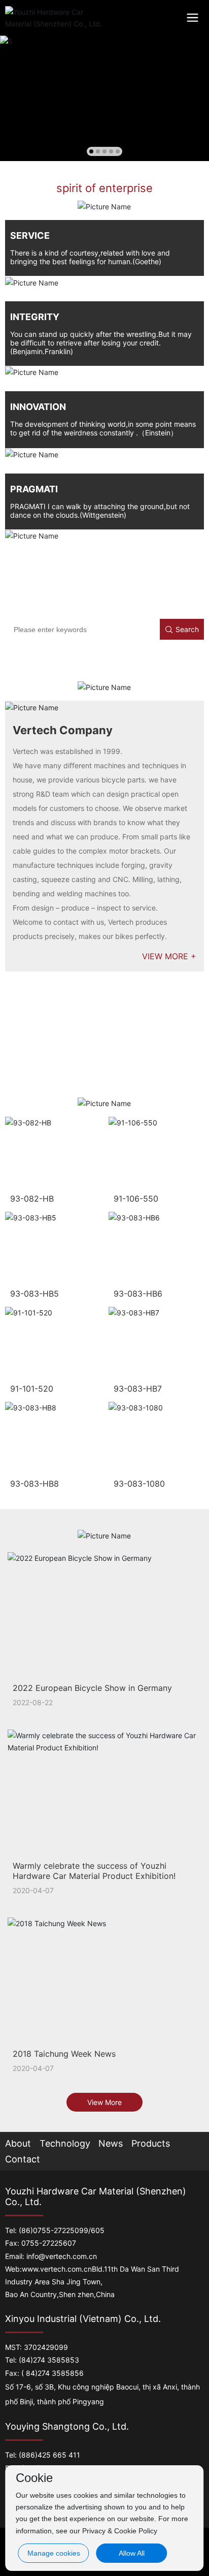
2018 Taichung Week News (64, 2054)
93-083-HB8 (34, 1484)
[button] (91, 151)
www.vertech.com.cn (57, 2269)
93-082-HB (32, 1199)
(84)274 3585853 (49, 2360)
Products (151, 2143)
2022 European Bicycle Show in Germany (92, 1688)
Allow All (132, 2553)
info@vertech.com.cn (62, 2256)
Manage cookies (54, 2553)
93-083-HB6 (138, 1294)
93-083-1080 (139, 1484)
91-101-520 (32, 1389)
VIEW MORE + (169, 956)
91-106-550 (136, 1199)
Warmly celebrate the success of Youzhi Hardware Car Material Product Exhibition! (94, 1871)
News (111, 2143)
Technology (65, 2143)
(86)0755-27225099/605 (62, 2230)
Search (187, 629)
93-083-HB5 (34, 1294)
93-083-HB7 (138, 1389)
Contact (23, 2159)
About (18, 2143)
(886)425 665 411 (49, 2455)
